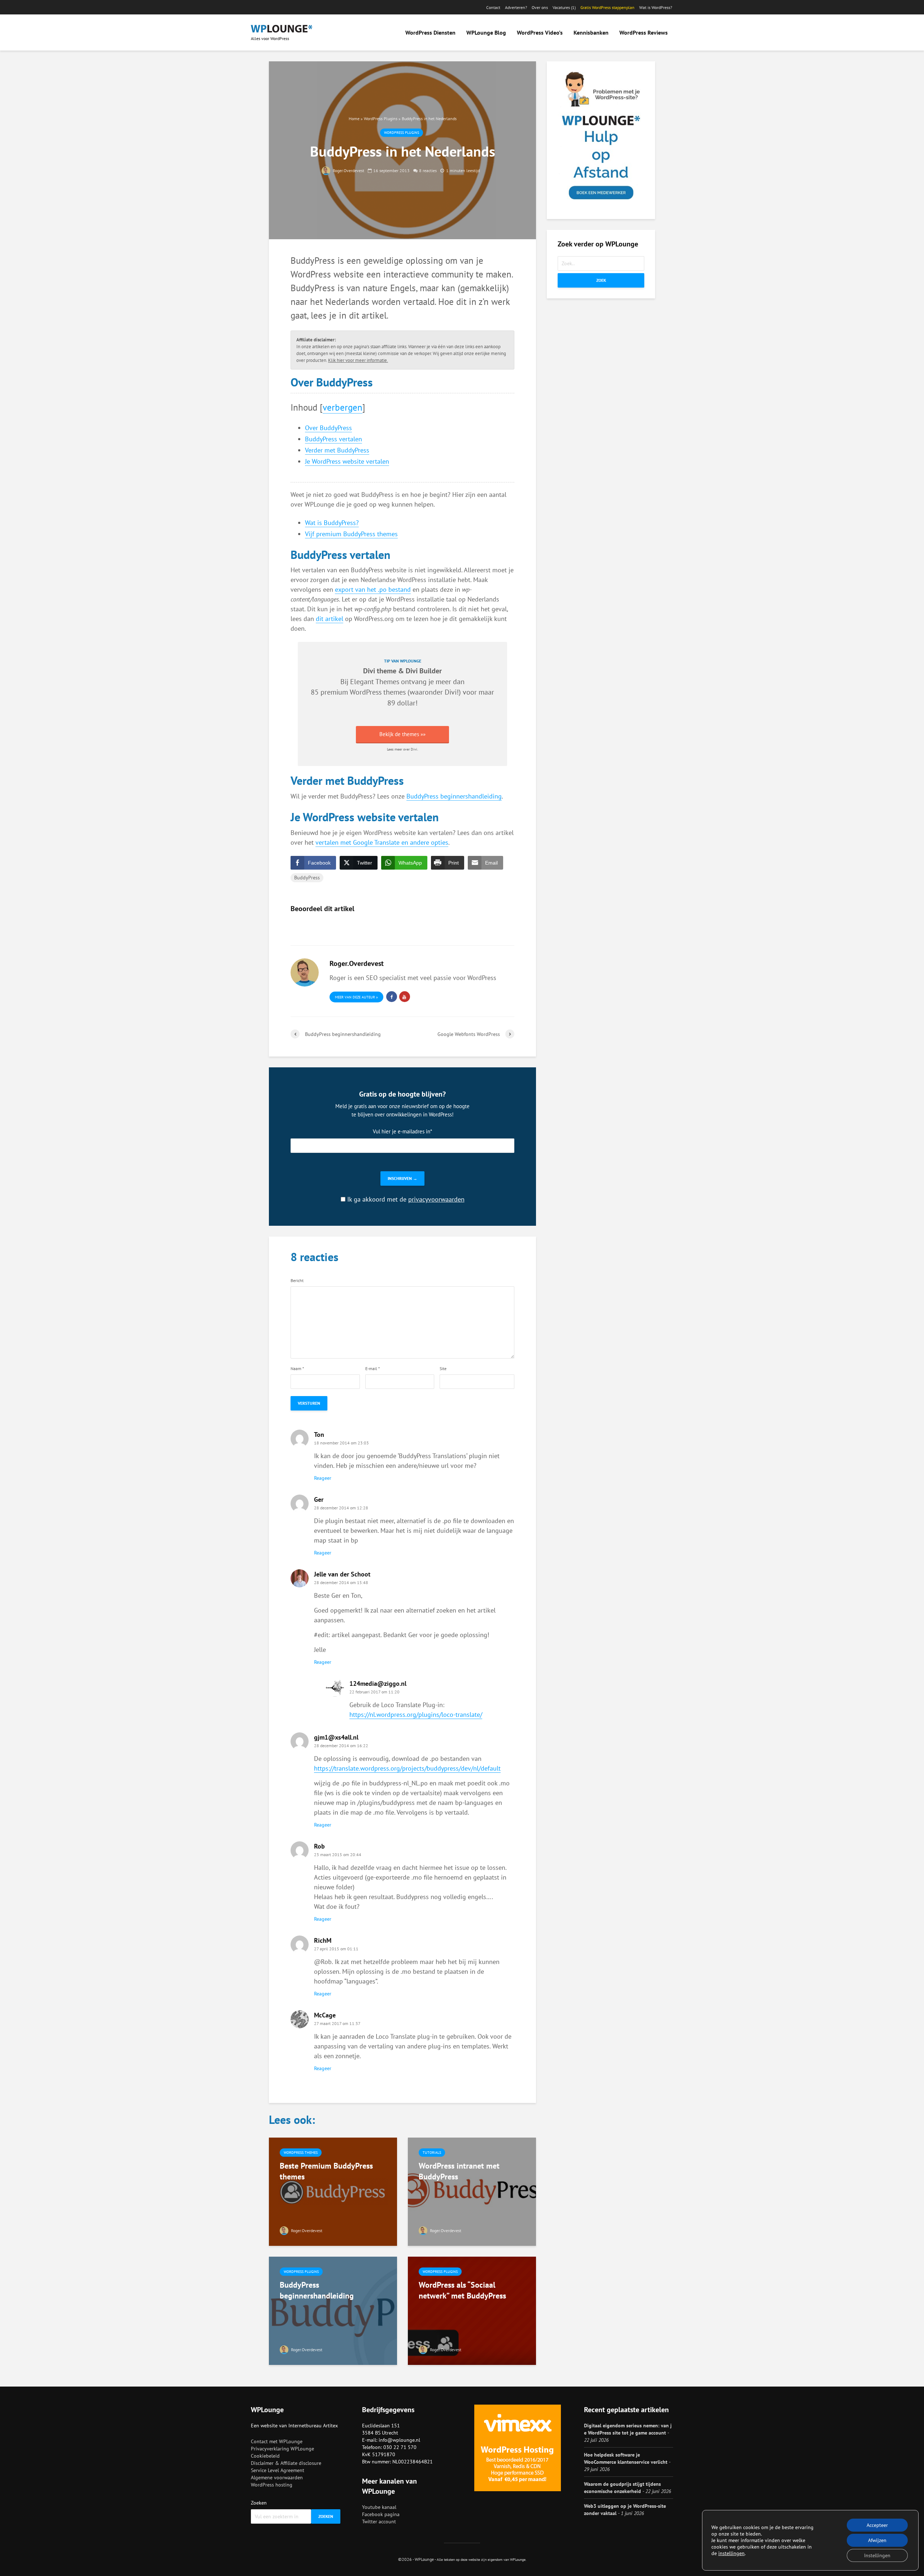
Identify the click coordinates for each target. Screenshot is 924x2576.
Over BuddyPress (328, 428)
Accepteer (877, 2525)
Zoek (601, 280)
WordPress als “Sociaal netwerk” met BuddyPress (462, 2290)
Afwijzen (877, 2540)
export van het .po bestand (373, 589)
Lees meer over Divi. (402, 749)
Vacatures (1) (564, 7)
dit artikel (330, 619)
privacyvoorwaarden (436, 1199)
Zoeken (259, 2503)
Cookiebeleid (265, 2456)
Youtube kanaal (379, 2507)
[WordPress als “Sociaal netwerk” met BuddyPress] (472, 2310)
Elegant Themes (375, 681)
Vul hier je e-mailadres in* (402, 1131)
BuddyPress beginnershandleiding (454, 796)
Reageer (323, 1478)
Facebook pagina (381, 2514)
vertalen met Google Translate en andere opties (382, 842)
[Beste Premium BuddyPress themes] (333, 2191)
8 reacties (428, 170)
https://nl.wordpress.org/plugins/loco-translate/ (416, 1715)
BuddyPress (307, 878)
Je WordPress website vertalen (347, 461)
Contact (493, 7)
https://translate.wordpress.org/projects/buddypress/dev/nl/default (407, 1768)
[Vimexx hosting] (518, 2448)
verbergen (343, 407)
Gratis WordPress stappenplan (607, 7)
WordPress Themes (301, 2153)
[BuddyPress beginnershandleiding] (333, 2310)
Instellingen (877, 2555)
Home (354, 119)
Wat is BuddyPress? (332, 523)
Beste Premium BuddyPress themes (326, 2171)
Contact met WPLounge (277, 2441)
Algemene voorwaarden (277, 2477)
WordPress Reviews (644, 32)
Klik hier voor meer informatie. (358, 360)
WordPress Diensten (430, 32)
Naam (297, 1369)
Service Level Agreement (278, 2470)
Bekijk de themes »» (402, 734)
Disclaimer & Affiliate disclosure (286, 2463)
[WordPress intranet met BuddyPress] (472, 2191)
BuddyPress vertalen (334, 439)
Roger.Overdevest (348, 170)
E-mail (372, 1369)
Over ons (540, 7)
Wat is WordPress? (656, 7)
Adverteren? (516, 7)
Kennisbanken (591, 32)
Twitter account (379, 2522)
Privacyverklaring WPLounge (282, 2449)
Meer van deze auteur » (356, 997)
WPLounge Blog (486, 32)
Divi (451, 692)
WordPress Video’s (540, 32)
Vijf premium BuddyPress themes (351, 534)
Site (443, 1369)
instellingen (731, 2553)
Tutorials (432, 2153)
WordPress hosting (272, 2485)
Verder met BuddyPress (337, 450)
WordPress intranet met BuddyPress (459, 2171)
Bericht (297, 1281)
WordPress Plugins (381, 119)
